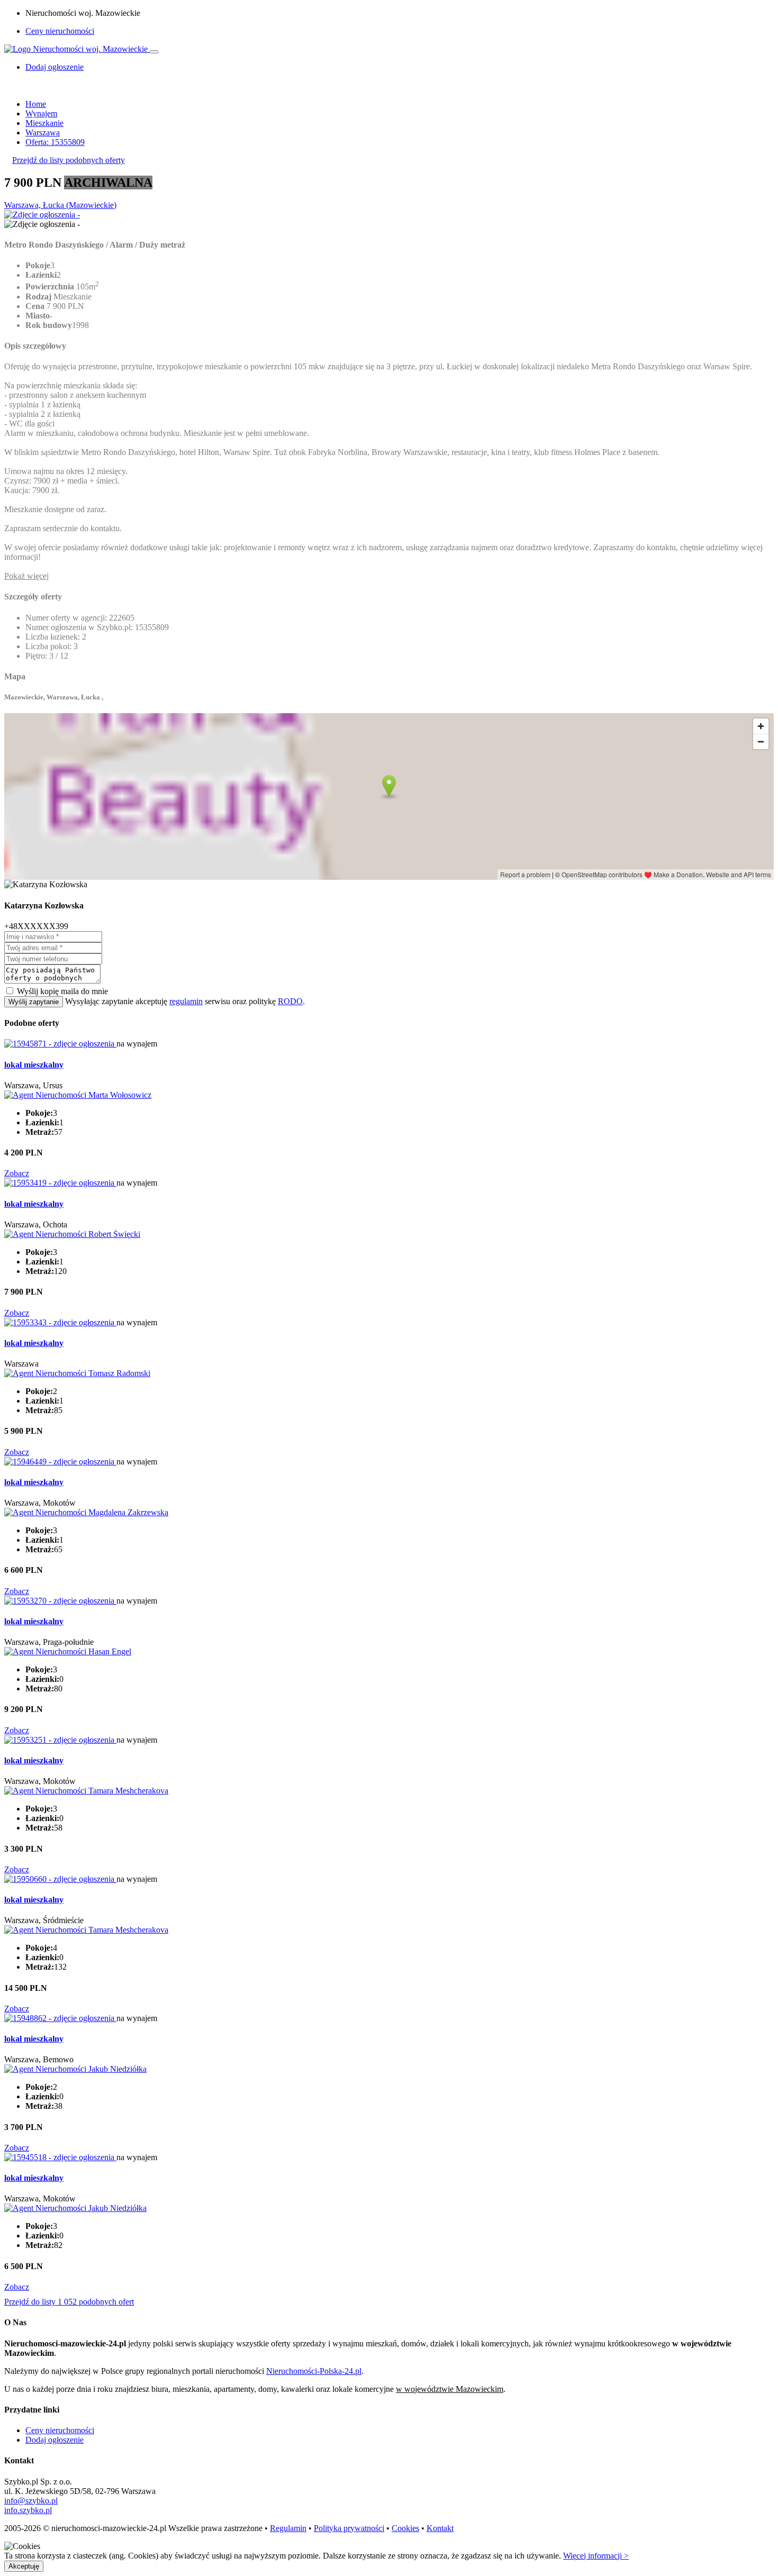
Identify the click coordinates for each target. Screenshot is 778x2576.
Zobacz (17, 1173)
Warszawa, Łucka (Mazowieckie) (60, 205)
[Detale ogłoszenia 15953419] (60, 1183)
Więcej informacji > (596, 2556)
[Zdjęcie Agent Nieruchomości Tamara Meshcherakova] (86, 1791)
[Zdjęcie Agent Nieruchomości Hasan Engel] (68, 1651)
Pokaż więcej (26, 576)
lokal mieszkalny (34, 1065)
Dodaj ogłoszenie (55, 2440)
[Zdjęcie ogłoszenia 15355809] (42, 215)
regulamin (186, 1001)
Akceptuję (24, 2566)
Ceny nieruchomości (60, 31)
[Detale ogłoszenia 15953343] (60, 1322)
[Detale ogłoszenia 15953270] (60, 1601)
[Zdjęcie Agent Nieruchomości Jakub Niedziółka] (75, 2069)
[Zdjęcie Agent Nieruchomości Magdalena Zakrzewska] (86, 1512)
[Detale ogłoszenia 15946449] (60, 1462)
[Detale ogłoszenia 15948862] (60, 2018)
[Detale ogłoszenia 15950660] (60, 1879)
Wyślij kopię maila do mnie (62, 991)
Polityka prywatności (349, 2528)
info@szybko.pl (31, 2501)
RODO (290, 1001)
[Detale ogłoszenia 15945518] (60, 2157)
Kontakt (440, 2528)
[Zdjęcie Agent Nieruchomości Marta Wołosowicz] (78, 1095)
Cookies (405, 2528)
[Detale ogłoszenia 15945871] (60, 1044)
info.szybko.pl (28, 2510)
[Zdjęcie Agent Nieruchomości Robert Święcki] (72, 1234)
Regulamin (288, 2528)
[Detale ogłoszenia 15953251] (60, 1740)
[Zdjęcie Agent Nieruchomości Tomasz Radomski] (77, 1373)
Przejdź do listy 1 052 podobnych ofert (69, 2302)
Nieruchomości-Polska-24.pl (314, 2371)
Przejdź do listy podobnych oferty (69, 160)
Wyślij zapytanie (34, 1002)
